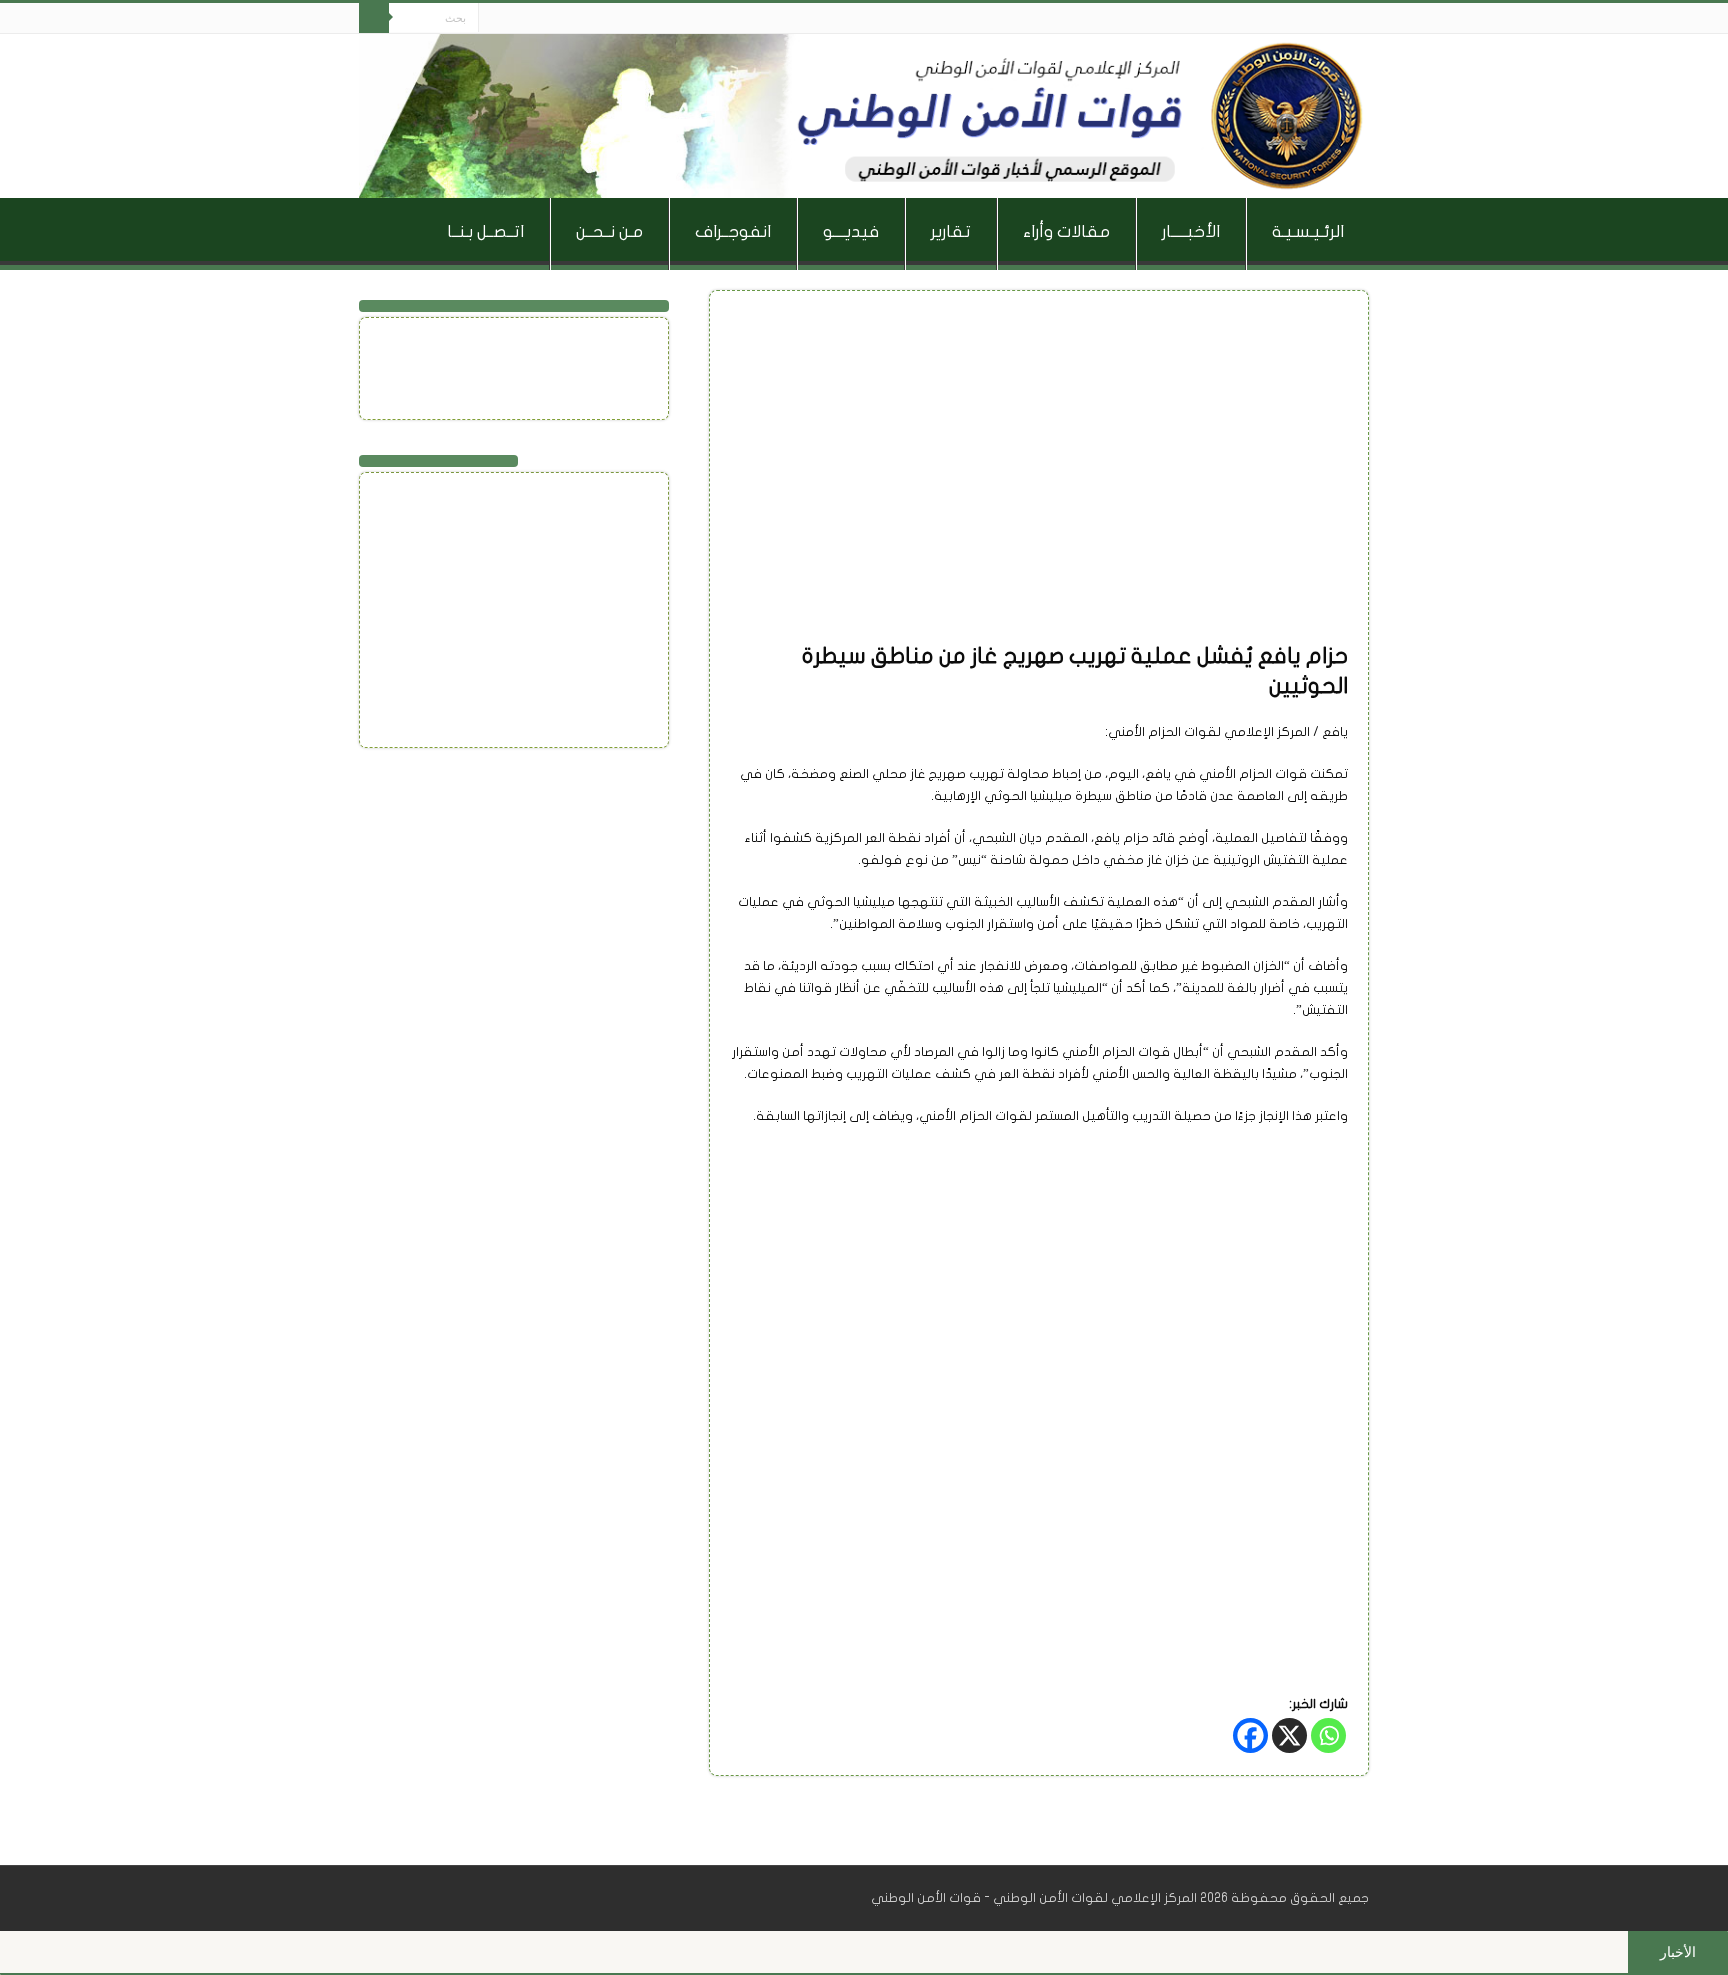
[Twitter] (512, 19)
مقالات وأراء (1066, 231)
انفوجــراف (733, 231)
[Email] (442, 354)
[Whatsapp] (1328, 1735)
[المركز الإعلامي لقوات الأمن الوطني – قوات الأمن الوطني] (864, 116)
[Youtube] (493, 19)
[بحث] (374, 18)
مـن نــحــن (609, 231)
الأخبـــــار (1191, 231)
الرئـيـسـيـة (1308, 231)
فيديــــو (851, 231)
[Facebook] (531, 19)
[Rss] (550, 19)
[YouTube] (495, 337)
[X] (1289, 1735)
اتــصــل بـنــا (485, 231)
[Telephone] (514, 386)
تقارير (951, 231)
